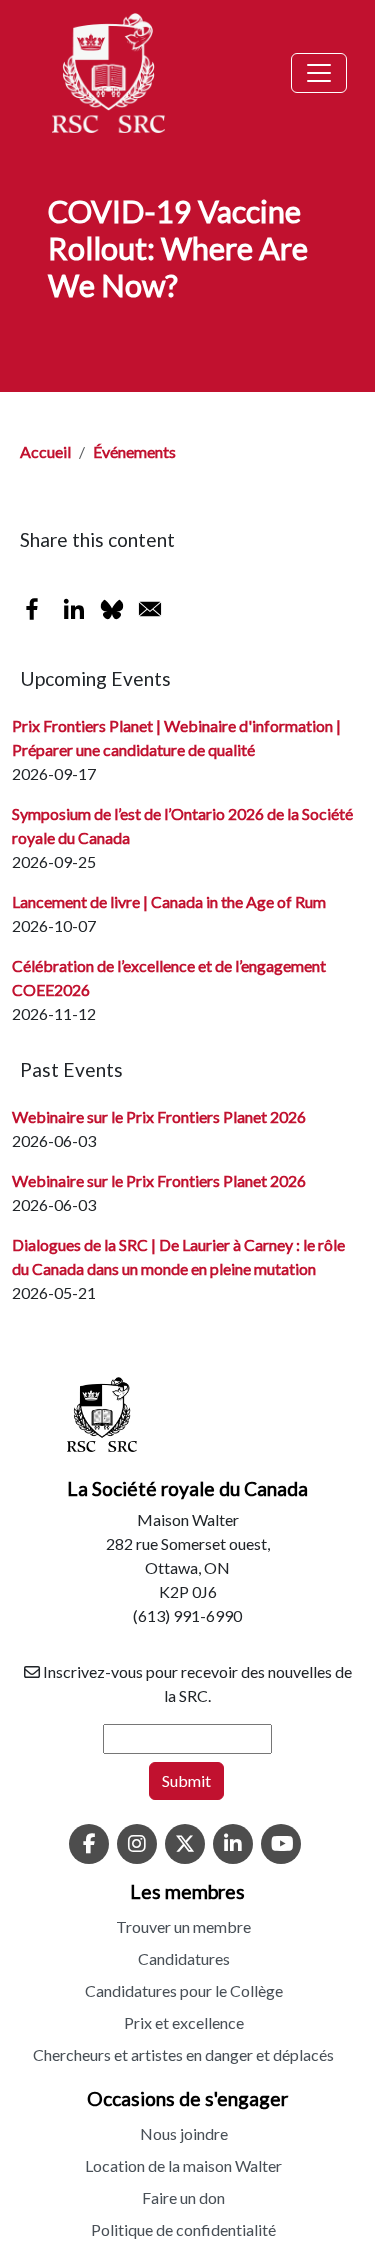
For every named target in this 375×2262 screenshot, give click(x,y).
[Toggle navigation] (319, 73)
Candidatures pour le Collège (184, 1990)
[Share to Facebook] (32, 609)
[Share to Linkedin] (74, 609)
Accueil (45, 451)
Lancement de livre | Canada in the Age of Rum (169, 901)
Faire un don (183, 2197)
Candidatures (184, 1958)
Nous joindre (184, 2133)
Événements (134, 451)
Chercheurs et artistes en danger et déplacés (183, 2054)
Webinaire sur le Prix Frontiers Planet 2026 (159, 1116)
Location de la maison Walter (183, 2165)
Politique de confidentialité (183, 2229)
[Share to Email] (150, 609)
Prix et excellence (184, 2022)
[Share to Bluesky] (112, 609)
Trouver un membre (183, 1926)
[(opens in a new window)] (89, 1845)
